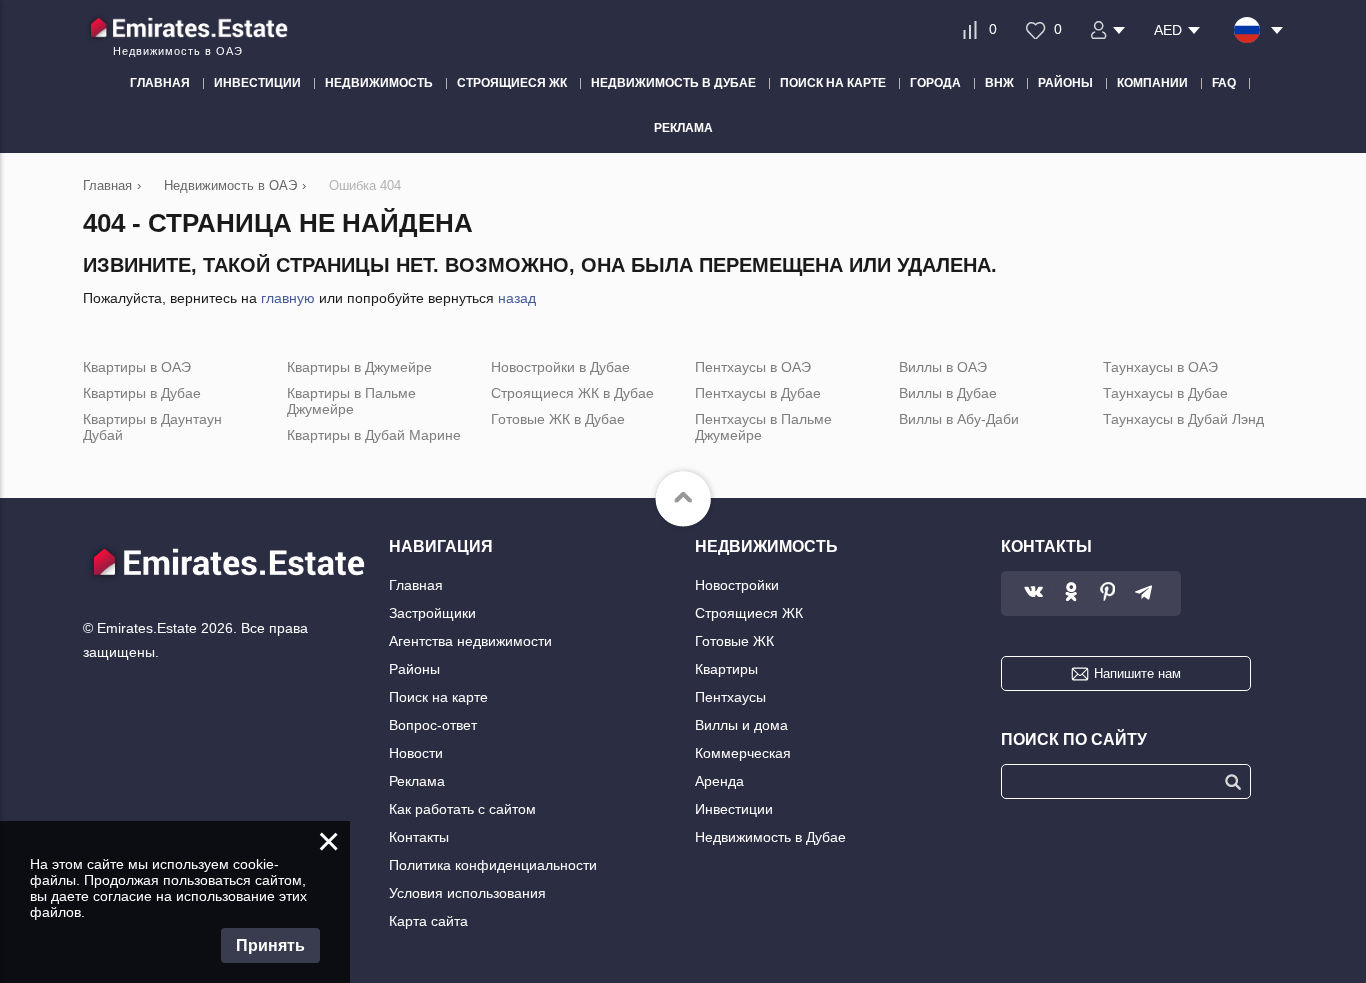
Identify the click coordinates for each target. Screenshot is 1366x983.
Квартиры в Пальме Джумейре (351, 401)
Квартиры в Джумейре (359, 367)
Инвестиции (734, 809)
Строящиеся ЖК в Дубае (572, 393)
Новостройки (737, 585)
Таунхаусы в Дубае (1165, 393)
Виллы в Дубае (948, 393)
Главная (416, 585)
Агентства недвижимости (470, 641)
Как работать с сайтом (462, 809)
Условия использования (467, 893)
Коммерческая (743, 753)
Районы (414, 669)
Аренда (719, 781)
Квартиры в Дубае (142, 393)
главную (288, 298)
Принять (270, 945)
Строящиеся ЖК (749, 613)
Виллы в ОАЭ (943, 367)
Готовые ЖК (734, 641)
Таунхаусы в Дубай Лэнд (1183, 419)
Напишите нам (1137, 673)
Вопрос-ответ (433, 725)
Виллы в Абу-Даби (959, 419)
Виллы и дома (741, 725)
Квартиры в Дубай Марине (374, 435)
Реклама (417, 781)
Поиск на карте (438, 697)
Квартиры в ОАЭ (137, 367)
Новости (416, 753)
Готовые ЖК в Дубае (558, 419)
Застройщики (432, 613)
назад (517, 298)
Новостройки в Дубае (560, 367)
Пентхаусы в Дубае (758, 393)
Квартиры (726, 669)
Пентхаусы (730, 697)
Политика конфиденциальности (493, 865)
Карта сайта (428, 921)
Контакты (419, 837)
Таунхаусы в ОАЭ (1160, 367)
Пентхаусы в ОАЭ (753, 367)
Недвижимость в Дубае (770, 837)
